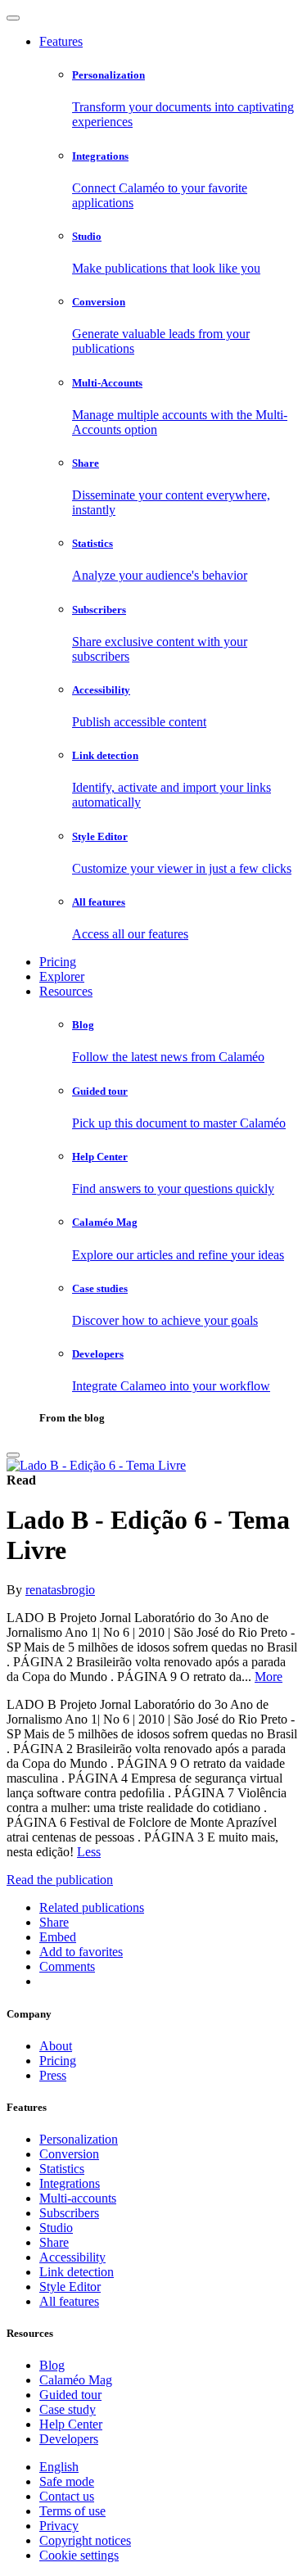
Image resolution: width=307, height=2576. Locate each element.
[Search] (13, 1455)
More (269, 1677)
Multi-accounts (78, 2198)
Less (89, 1852)
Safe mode (67, 2481)
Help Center (71, 2424)
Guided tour (70, 2395)
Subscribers (69, 2213)
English (59, 2467)
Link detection (77, 2272)
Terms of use (72, 2511)
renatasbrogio (60, 1590)
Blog (52, 2365)
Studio (56, 2228)
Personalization (79, 2139)
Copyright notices (85, 2540)
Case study (68, 2409)
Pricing (58, 962)
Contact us (67, 2496)
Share (54, 2242)
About (56, 2046)
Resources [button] (66, 991)
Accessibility (72, 2257)
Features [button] (61, 41)
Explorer (62, 976)
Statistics (62, 2169)
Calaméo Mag (76, 2380)
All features (69, 2301)
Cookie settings (79, 2555)
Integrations (70, 2183)
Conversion (69, 2154)
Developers (69, 2439)
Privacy (59, 2526)
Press (53, 2075)
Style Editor (70, 2287)
